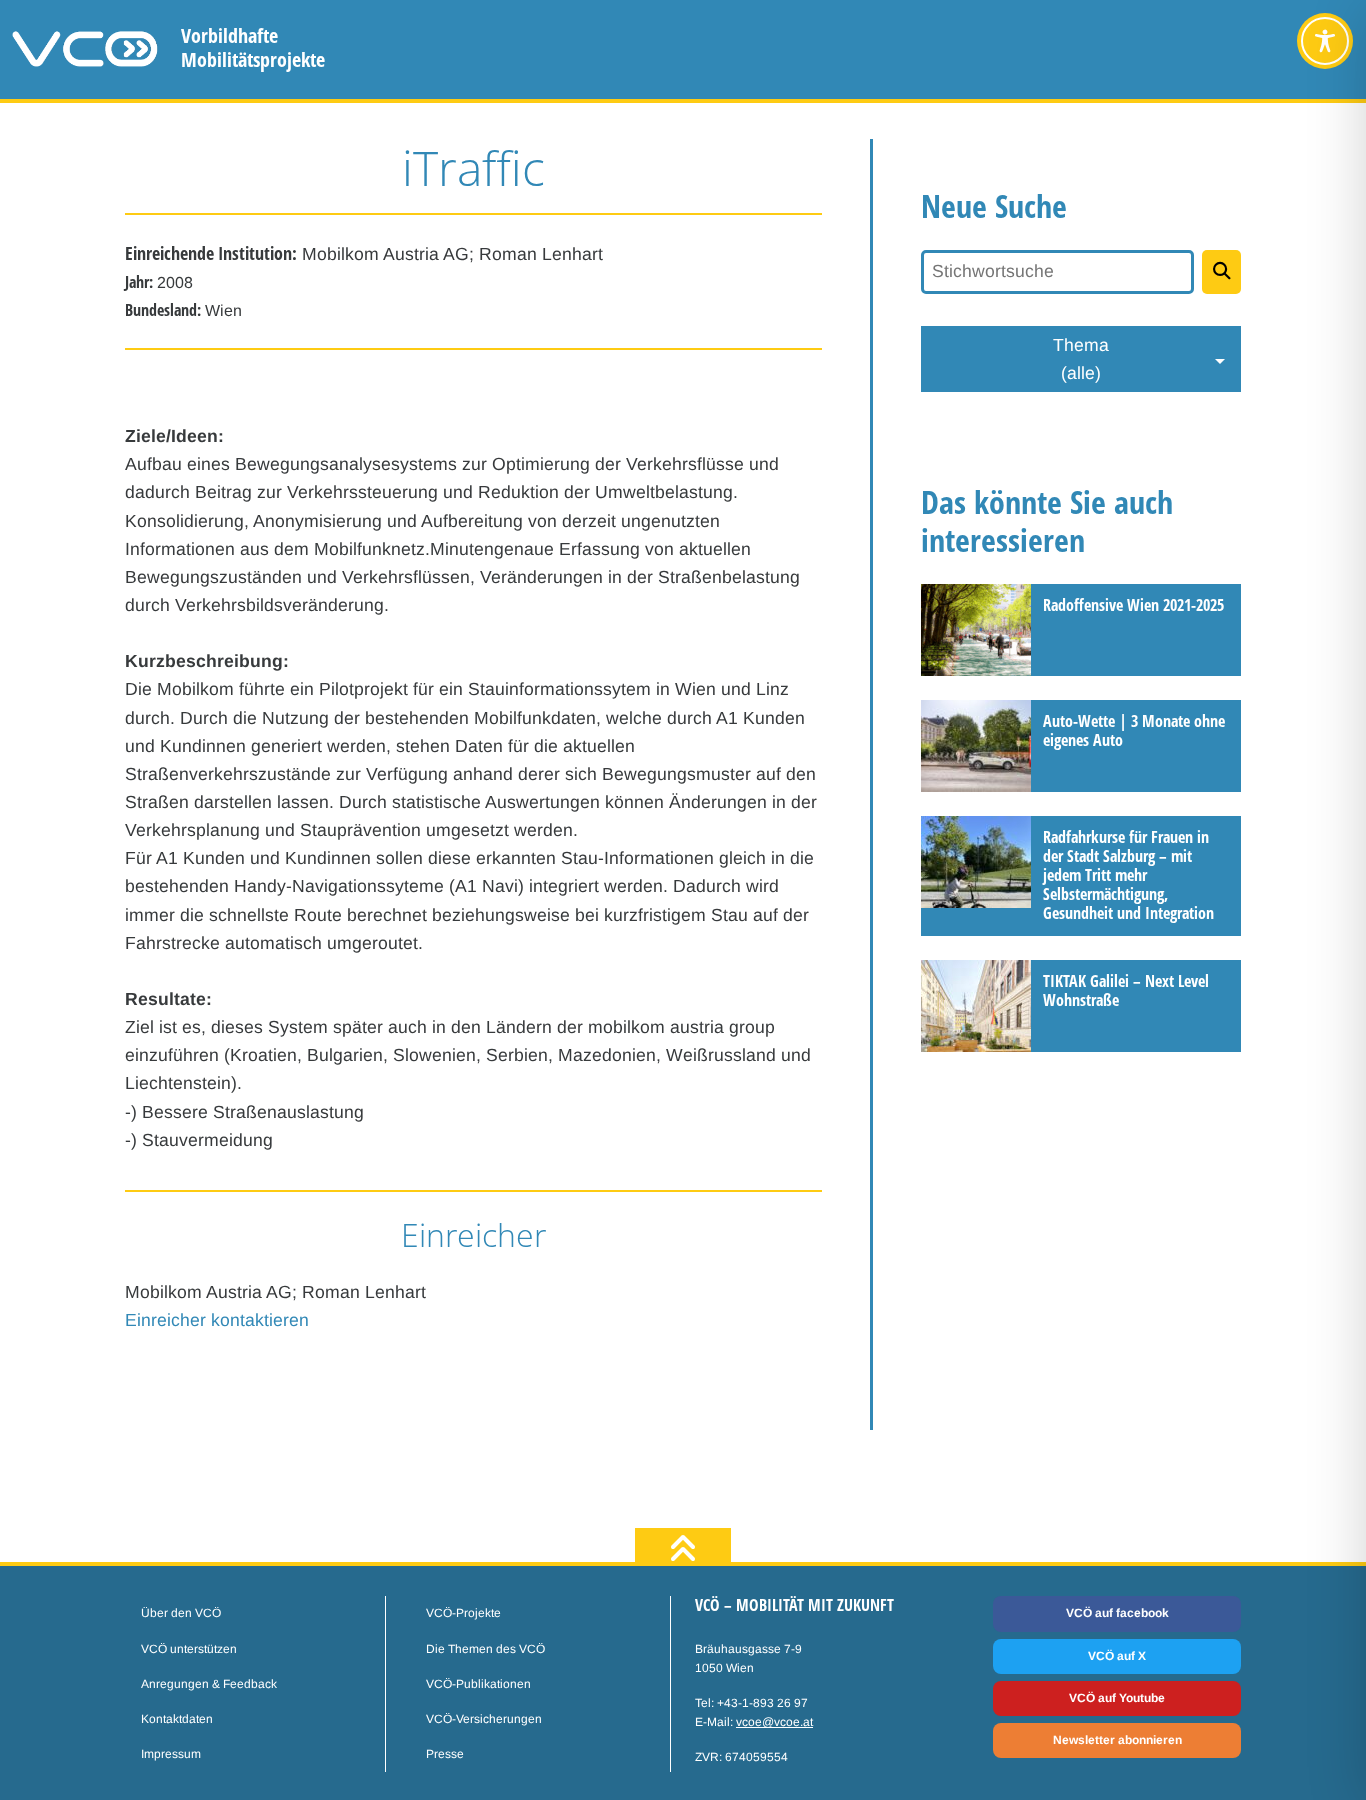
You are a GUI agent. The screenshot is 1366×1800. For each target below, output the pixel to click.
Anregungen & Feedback (209, 1684)
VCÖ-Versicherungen (484, 1719)
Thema (1081, 359)
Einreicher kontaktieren (217, 1320)
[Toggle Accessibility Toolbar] (1325, 41)
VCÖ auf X (1117, 1656)
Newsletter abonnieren (1117, 1740)
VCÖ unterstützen (189, 1649)
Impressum (171, 1754)
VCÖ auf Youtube (1117, 1698)
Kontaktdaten (177, 1719)
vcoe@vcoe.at (774, 1722)
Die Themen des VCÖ (485, 1649)
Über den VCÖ (181, 1613)
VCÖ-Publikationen (478, 1684)
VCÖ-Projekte (463, 1613)
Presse (445, 1754)
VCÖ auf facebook (1117, 1613)
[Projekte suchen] (1221, 272)
